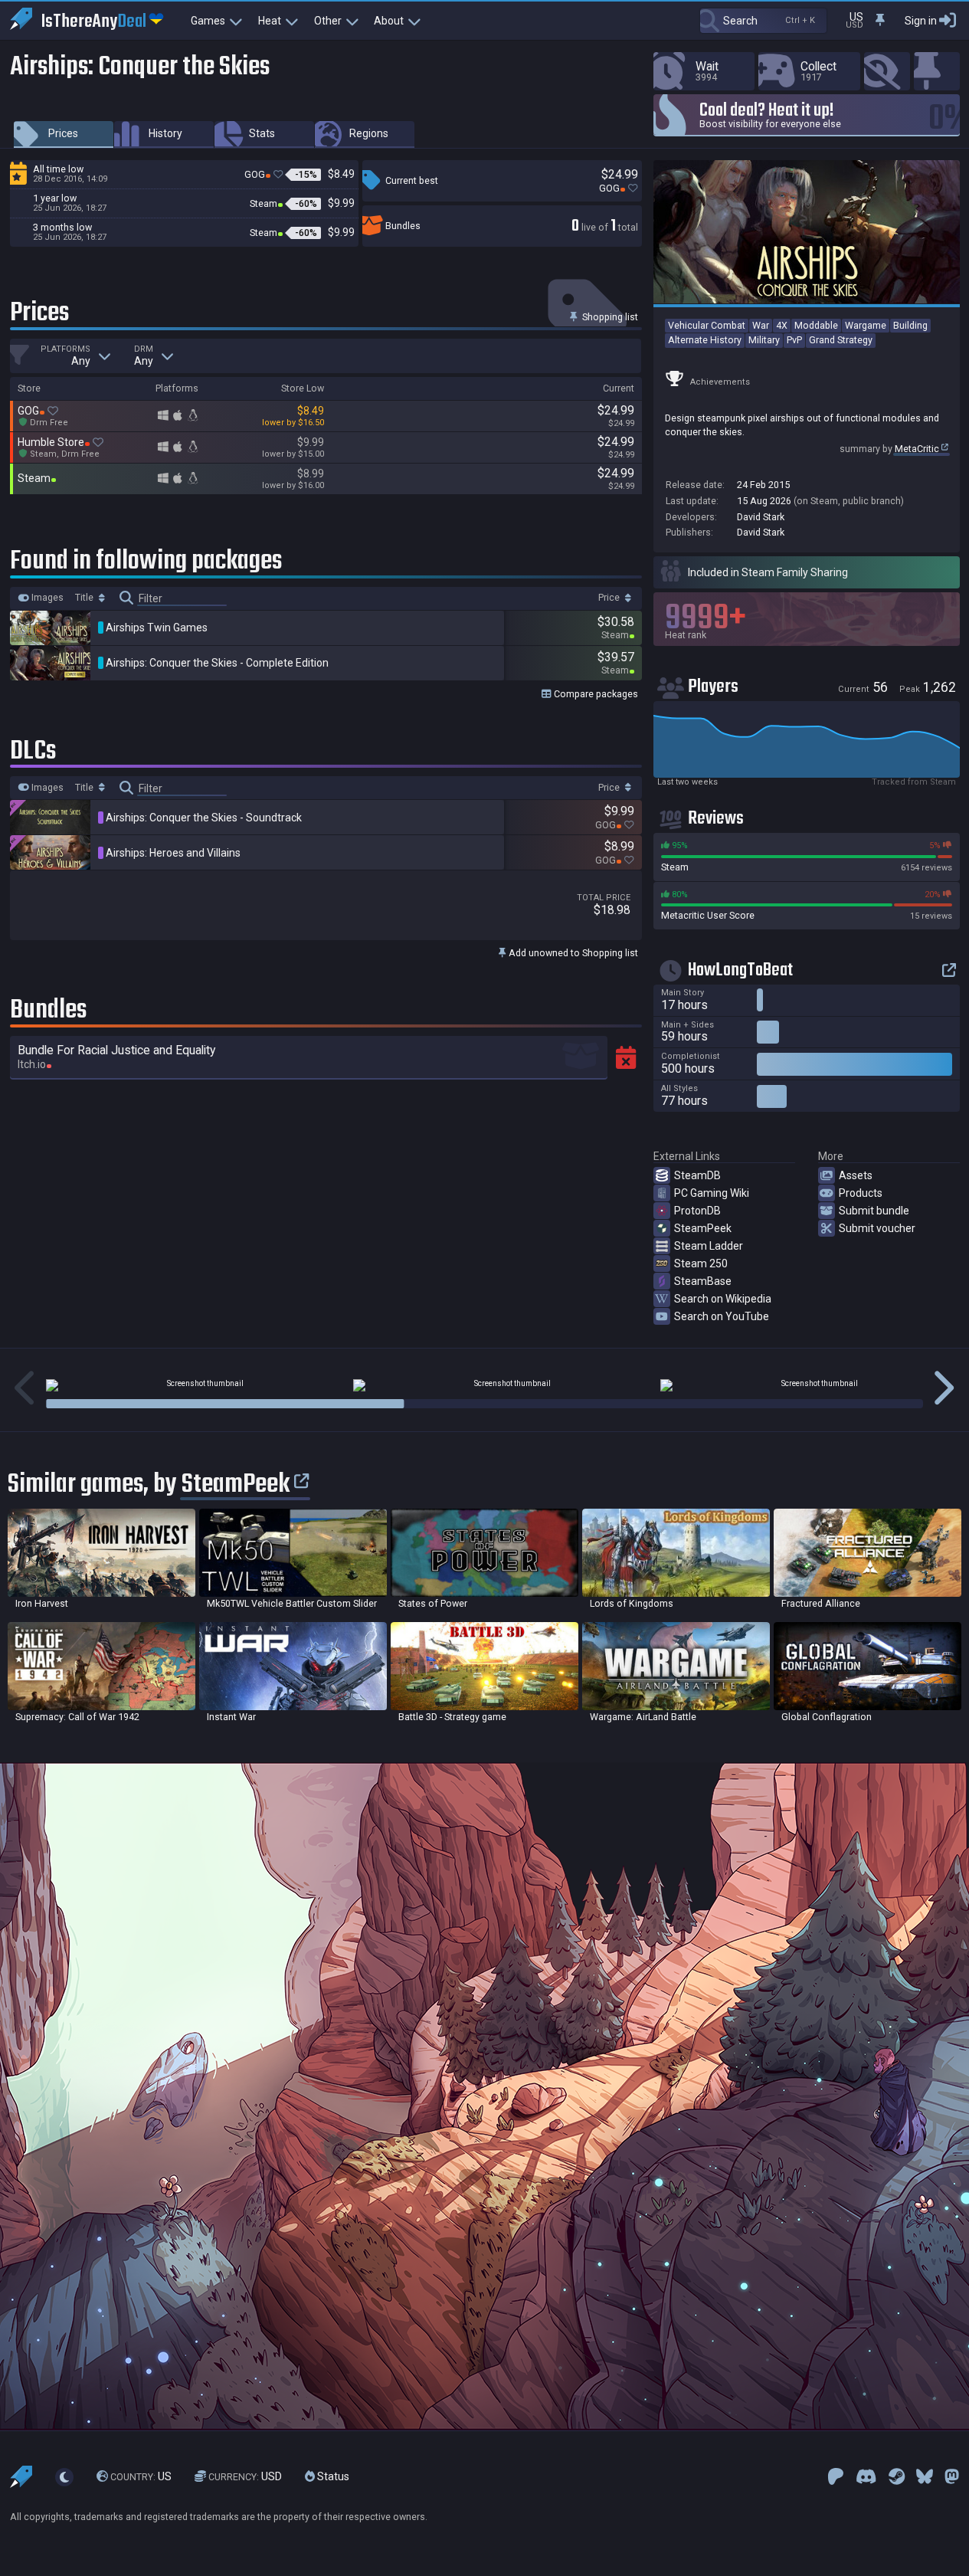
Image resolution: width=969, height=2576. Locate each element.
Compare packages (595, 694)
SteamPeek (703, 1228)
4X (782, 325)
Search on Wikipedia (723, 1299)
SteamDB (697, 1175)
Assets (856, 1175)
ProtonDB (697, 1211)
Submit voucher (877, 1228)
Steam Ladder (709, 1246)
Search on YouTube (722, 1316)
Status (332, 2477)
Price (610, 598)
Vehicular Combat (707, 325)
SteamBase (703, 1281)
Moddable (816, 325)
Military (764, 340)
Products (861, 1193)
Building (910, 325)
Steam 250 (701, 1263)
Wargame (866, 325)
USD (245, 2477)
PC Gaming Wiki (712, 1193)
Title (85, 598)
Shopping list (609, 317)
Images (46, 598)
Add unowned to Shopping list (572, 953)
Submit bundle (874, 1211)
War (761, 325)
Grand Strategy (841, 340)
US (141, 2477)
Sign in (921, 21)
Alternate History (705, 340)
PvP (794, 340)
